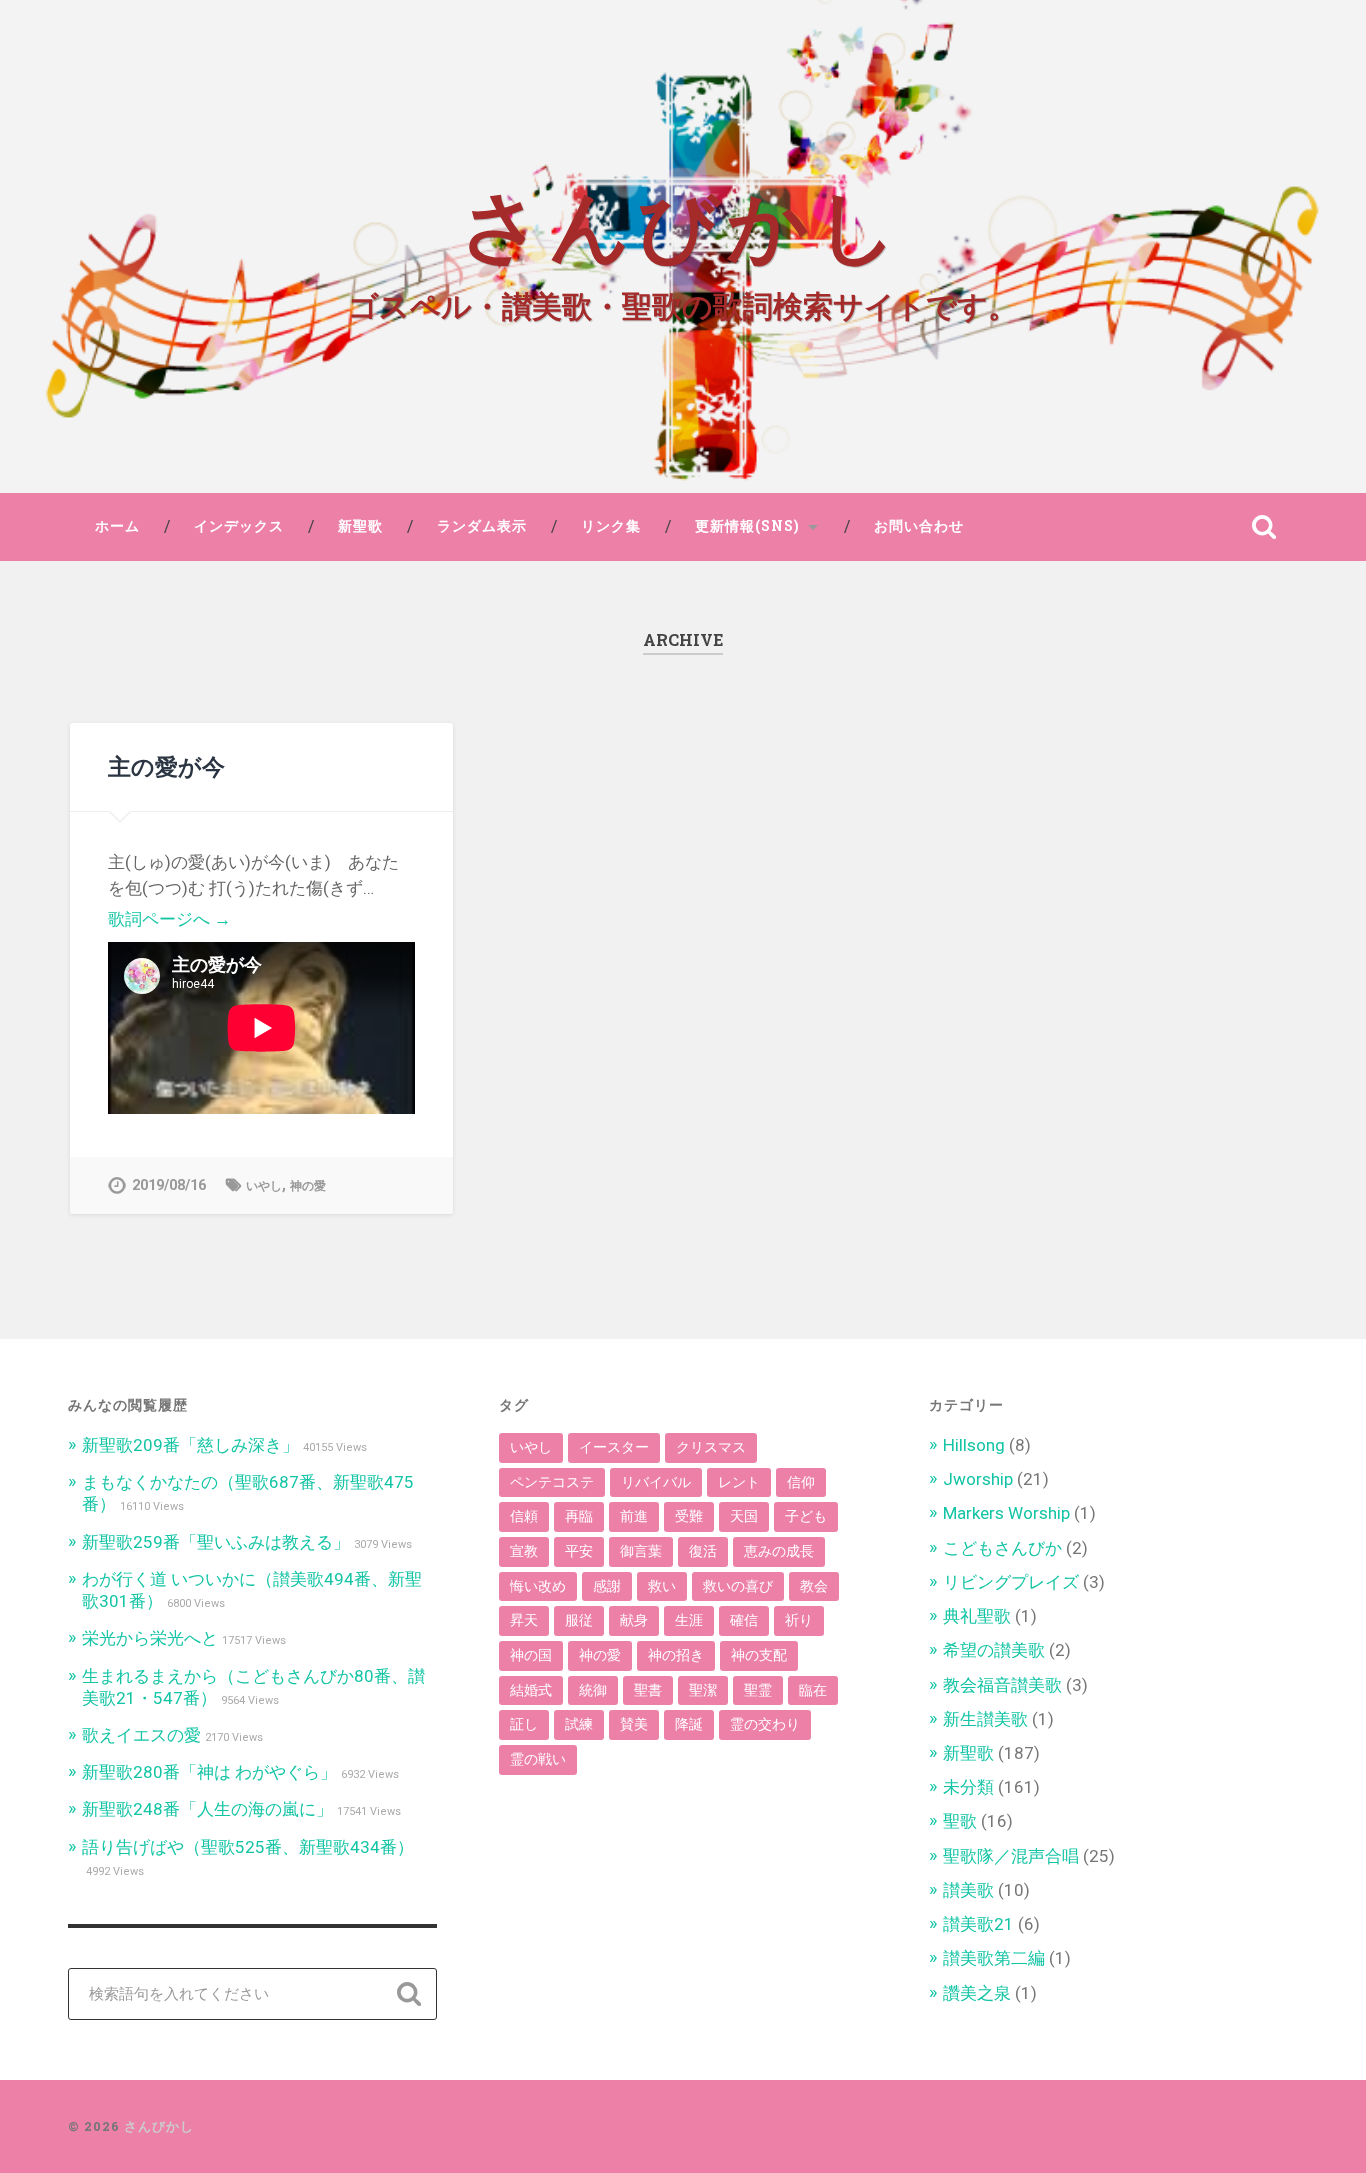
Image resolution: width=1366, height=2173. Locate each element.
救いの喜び (738, 1586)
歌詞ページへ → (169, 919)
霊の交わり (765, 1724)
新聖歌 (360, 526)
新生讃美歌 (985, 1719)
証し (524, 1724)
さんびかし (682, 220)
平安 (579, 1551)
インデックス (239, 526)
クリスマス (711, 1447)
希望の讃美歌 (994, 1650)
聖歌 (960, 1821)
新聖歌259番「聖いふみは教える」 (216, 1542)
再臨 (579, 1516)
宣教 (524, 1551)
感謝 (607, 1586)
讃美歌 (968, 1890)
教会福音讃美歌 (1002, 1685)
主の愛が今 (166, 766)
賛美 (634, 1724)
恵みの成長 (779, 1551)
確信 (744, 1620)
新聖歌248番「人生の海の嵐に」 (207, 1809)
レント (739, 1482)
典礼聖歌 (977, 1616)
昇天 (524, 1620)
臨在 (813, 1690)
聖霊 (758, 1690)
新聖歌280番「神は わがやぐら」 (209, 1772)
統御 (593, 1690)
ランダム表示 (482, 526)
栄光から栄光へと (150, 1638)
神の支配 (759, 1655)
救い (662, 1586)
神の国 (531, 1655)
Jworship (978, 1479)
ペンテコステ (552, 1482)
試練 (579, 1724)
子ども (806, 1516)
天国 (744, 1516)
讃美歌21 (978, 1924)
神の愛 (308, 1186)
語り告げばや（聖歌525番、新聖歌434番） (248, 1847)
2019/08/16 (169, 1185)
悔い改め (538, 1586)
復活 (703, 1551)
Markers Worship (1006, 1513)
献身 (634, 1620)
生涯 (689, 1620)
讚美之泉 (977, 1993)
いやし (264, 1186)
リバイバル (656, 1482)
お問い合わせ (919, 526)
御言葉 (641, 1551)
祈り (799, 1620)
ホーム (117, 526)
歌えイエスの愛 (141, 1735)
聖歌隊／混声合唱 (1011, 1856)
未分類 (968, 1787)
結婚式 (531, 1690)
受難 (689, 1516)
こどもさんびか (1002, 1548)
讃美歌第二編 (994, 1958)
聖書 (648, 1690)
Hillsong (974, 1445)
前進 (634, 1516)
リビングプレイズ (1011, 1582)
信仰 (801, 1482)
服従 (579, 1620)
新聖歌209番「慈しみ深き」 (190, 1445)
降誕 (689, 1724)
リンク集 (611, 526)
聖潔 (703, 1690)
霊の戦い (538, 1759)
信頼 (524, 1516)
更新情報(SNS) (747, 526)
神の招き (676, 1655)
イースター (614, 1447)
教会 (814, 1586)
